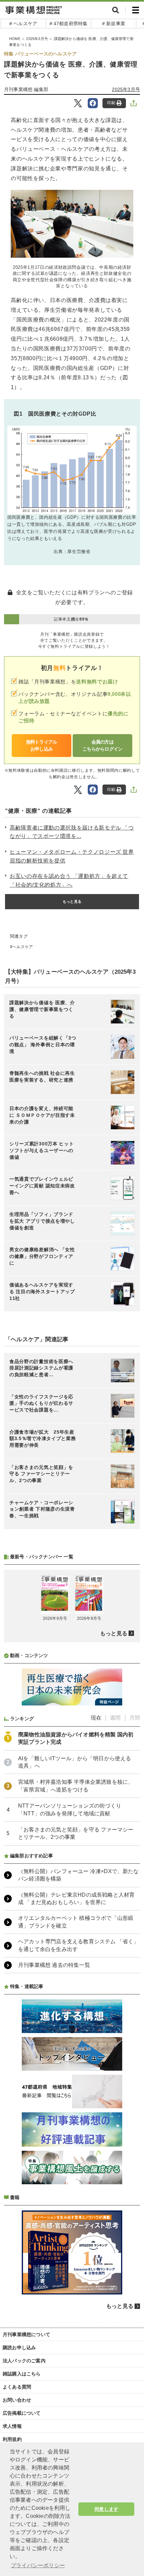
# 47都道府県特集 (69, 24)
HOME (15, 39)
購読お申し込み (19, 2348)
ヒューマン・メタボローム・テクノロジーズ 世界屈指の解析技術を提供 (72, 856)
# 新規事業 (114, 24)
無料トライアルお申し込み (42, 745)
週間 (115, 1718)
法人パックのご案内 (24, 2361)
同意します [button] (106, 2509)
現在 (96, 1718)
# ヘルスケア (23, 24)
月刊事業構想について (26, 2334)
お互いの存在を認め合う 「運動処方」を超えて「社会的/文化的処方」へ (69, 880)
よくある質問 (17, 2387)
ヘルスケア (23, 947)
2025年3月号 (37, 39)
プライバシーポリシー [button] (38, 2565)
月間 (135, 1718)
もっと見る (72, 901)
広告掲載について (22, 2413)
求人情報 (12, 2426)
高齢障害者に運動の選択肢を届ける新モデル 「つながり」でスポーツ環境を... (72, 832)
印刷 (111, 103)
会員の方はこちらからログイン (102, 745)
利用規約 (12, 2439)
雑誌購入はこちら (22, 2374)
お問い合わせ (17, 2400)
